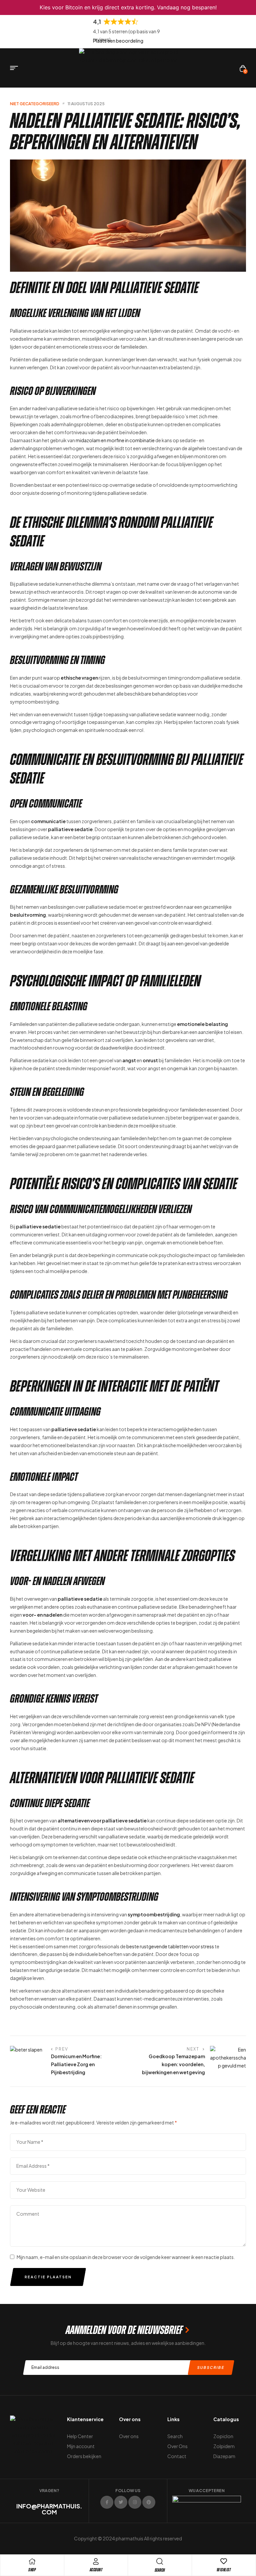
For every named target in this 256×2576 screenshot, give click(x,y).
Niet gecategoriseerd (35, 104)
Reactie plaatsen (48, 2277)
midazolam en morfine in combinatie (115, 440)
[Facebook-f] (107, 2502)
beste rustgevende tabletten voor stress (170, 1946)
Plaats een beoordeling (118, 41)
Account (96, 2570)
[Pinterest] (149, 2502)
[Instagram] (135, 2502)
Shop (32, 2570)
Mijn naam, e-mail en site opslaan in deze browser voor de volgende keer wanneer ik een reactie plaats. (126, 2257)
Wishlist (224, 2570)
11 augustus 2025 (86, 104)
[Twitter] (121, 2502)
